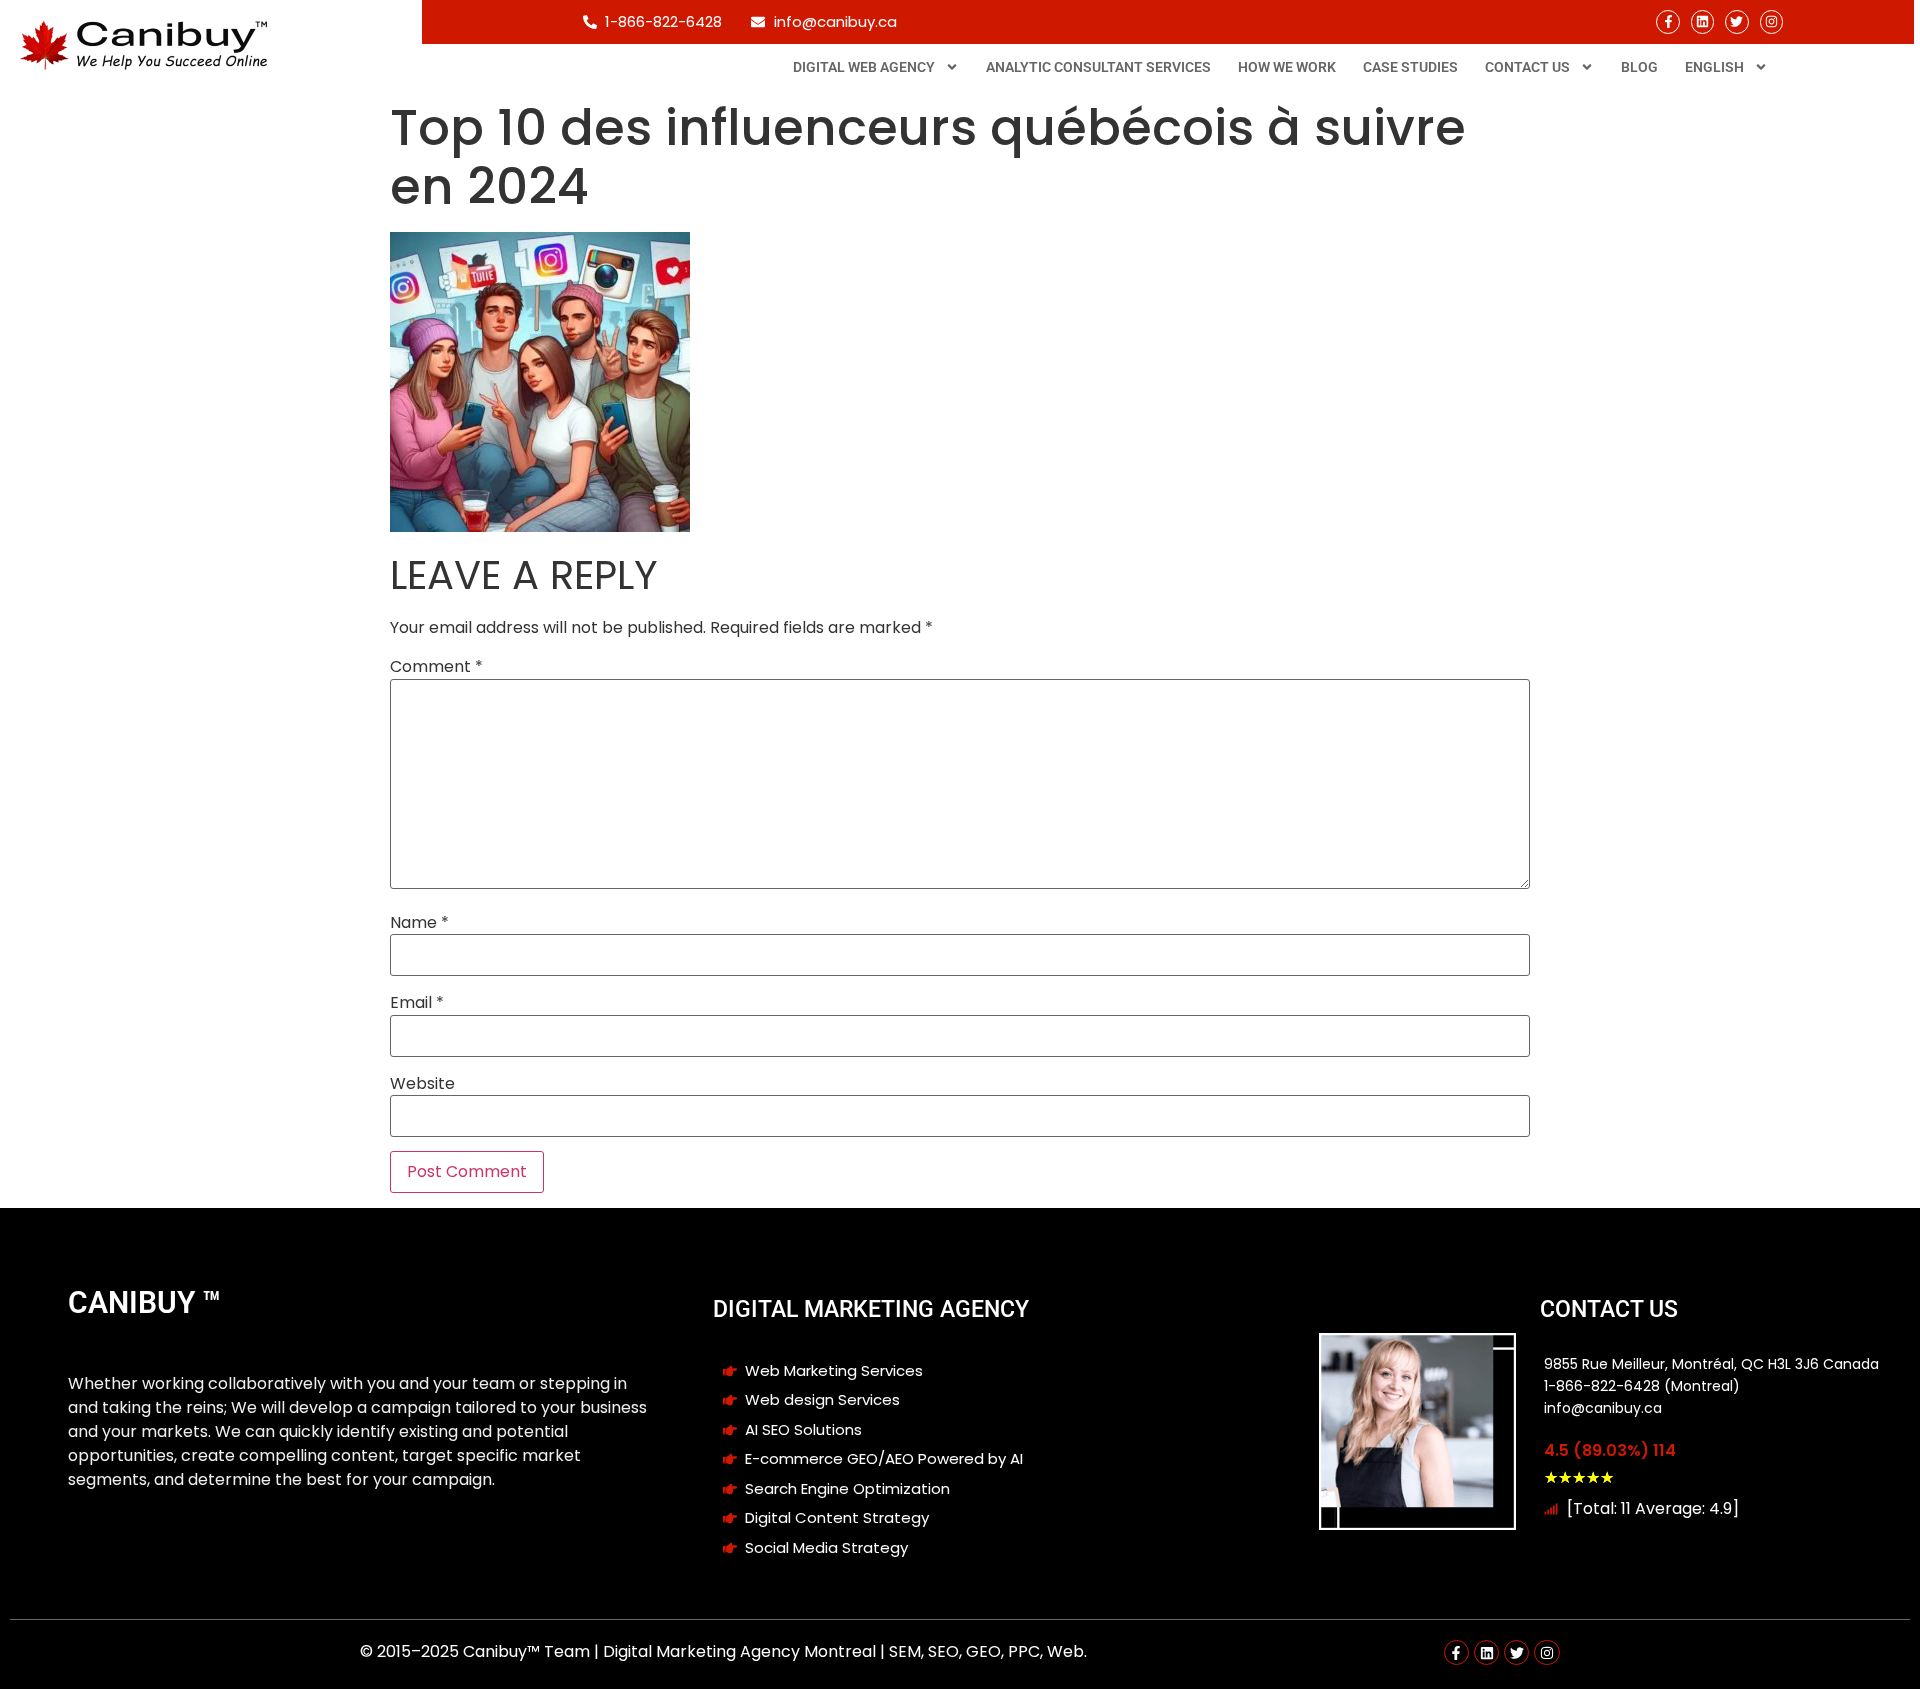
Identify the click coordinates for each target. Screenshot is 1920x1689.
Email (417, 1003)
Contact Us (1527, 67)
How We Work (1287, 67)
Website (422, 1084)
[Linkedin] (1702, 21)
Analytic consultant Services (1098, 67)
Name (419, 923)
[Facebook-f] (1667, 21)
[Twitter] (1736, 21)
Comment (436, 667)
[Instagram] (1771, 21)
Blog (1639, 67)
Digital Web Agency (864, 67)
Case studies (1410, 67)
